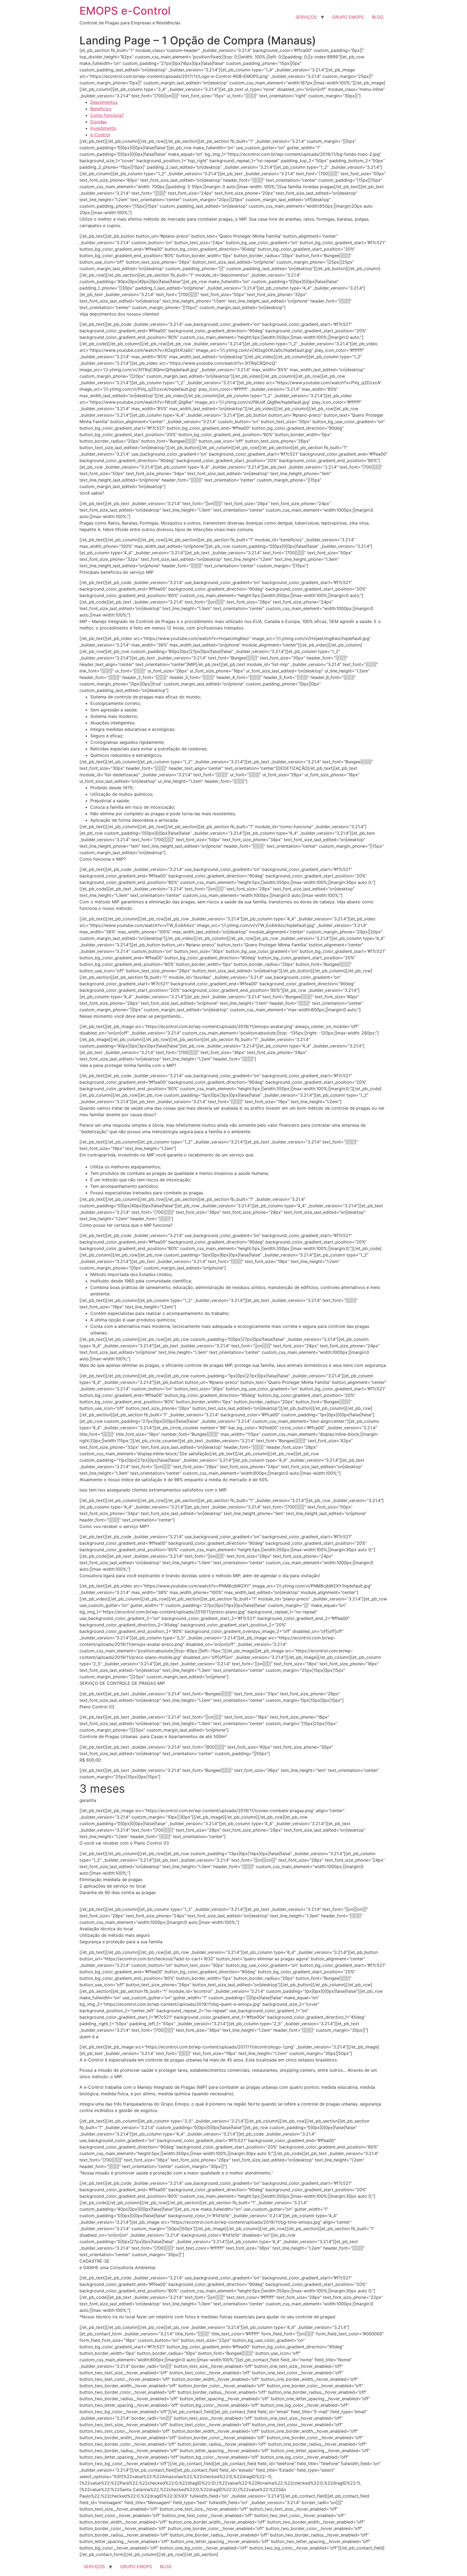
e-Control (100, 135)
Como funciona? (107, 115)
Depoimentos (104, 102)
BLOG (378, 17)
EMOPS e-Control (125, 11)
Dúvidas (99, 122)
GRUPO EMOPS (348, 17)
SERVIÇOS (306, 17)
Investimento (103, 128)
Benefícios (101, 109)
